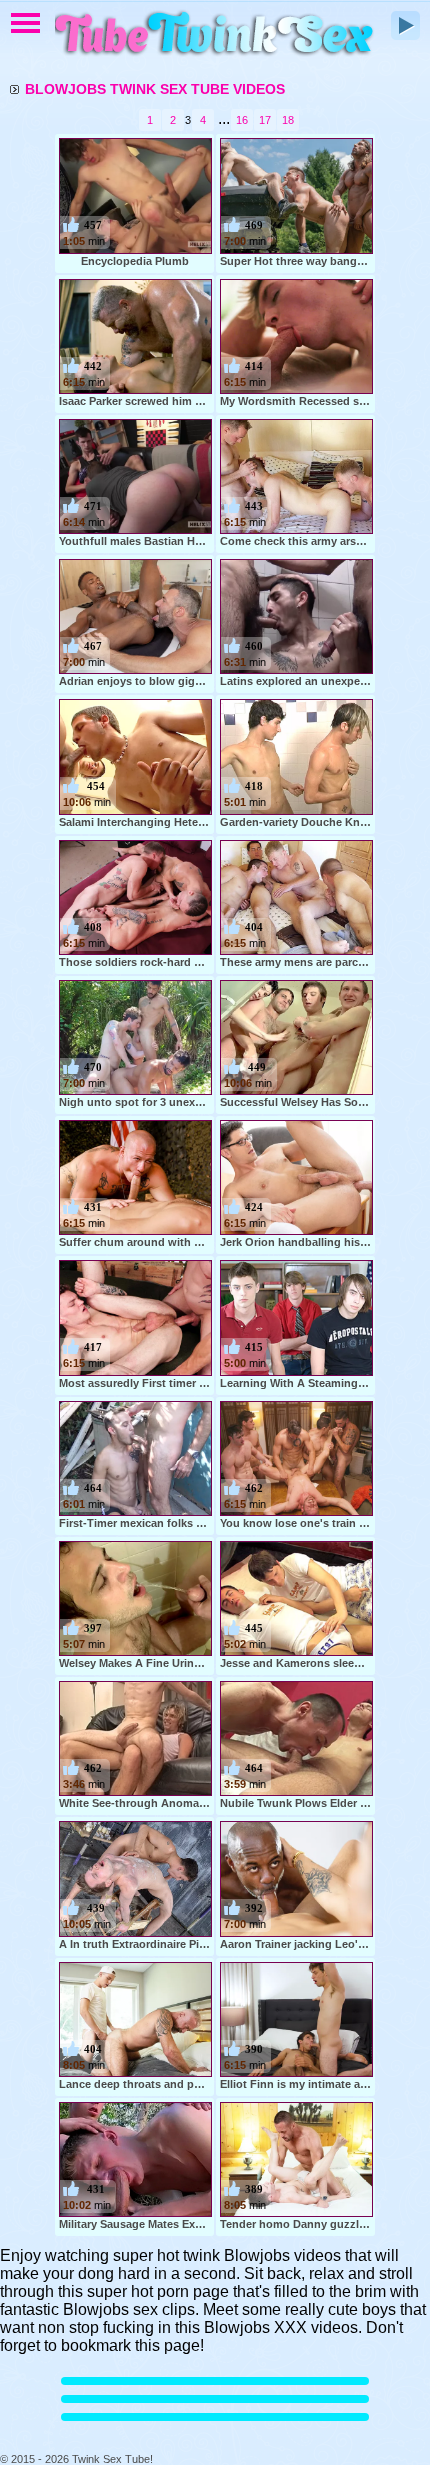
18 (288, 120)
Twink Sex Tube (215, 35)
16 (242, 120)
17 (265, 120)
